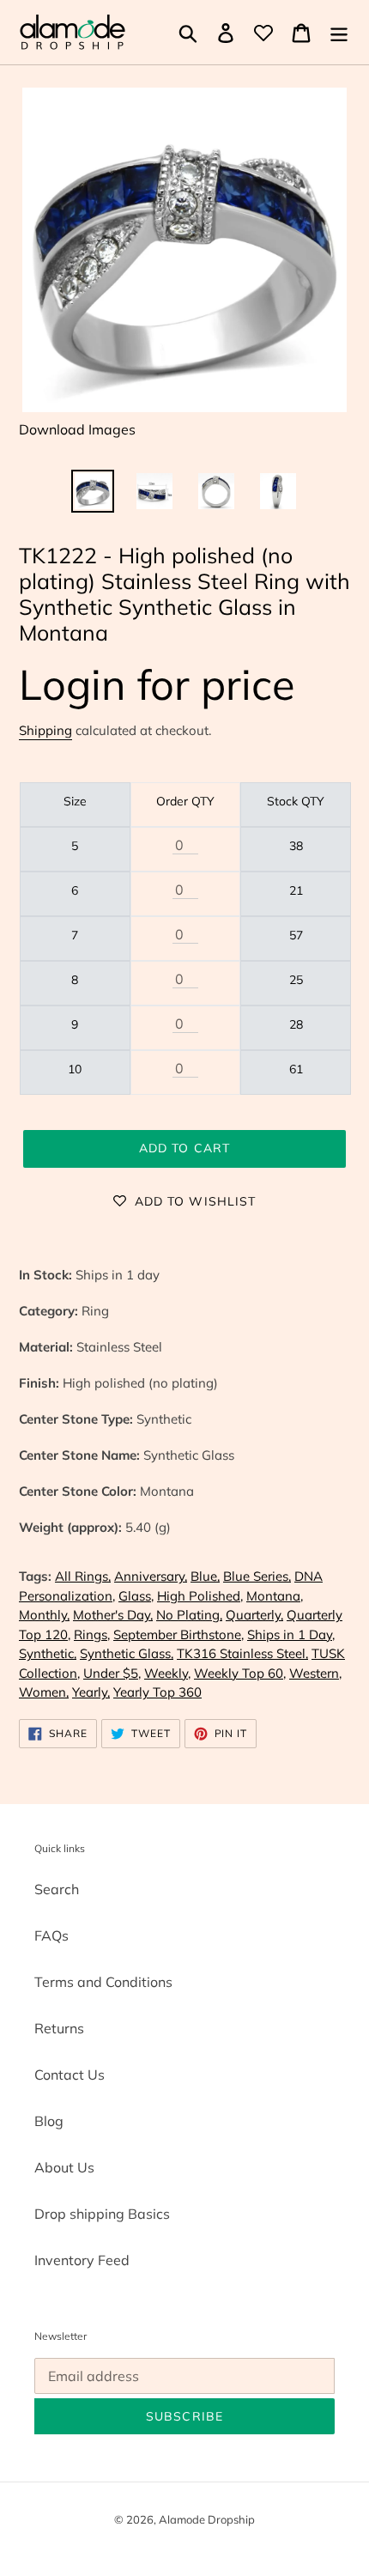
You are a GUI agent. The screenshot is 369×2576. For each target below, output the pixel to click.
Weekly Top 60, (240, 1673)
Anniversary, (151, 1576)
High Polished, (200, 1596)
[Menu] (339, 33)
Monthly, (44, 1615)
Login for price (157, 684)
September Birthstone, (178, 1634)
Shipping (45, 730)
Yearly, (91, 1692)
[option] (93, 491)
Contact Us (70, 2075)
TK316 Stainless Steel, (242, 1653)
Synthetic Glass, (127, 1653)
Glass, (136, 1596)
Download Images (77, 429)
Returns (59, 2028)
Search (57, 1889)
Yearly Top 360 (157, 1692)
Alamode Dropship (207, 2519)
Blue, (205, 1576)
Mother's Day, (113, 1615)
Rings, (92, 1634)
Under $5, (112, 1673)
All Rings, (83, 1576)
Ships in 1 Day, (291, 1634)
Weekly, (167, 1673)
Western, (315, 1673)
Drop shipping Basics (102, 2214)
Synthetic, (48, 1653)
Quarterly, (254, 1615)
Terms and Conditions (103, 1982)
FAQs (51, 1935)
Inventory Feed (82, 2260)
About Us (64, 2167)
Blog (49, 2121)
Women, (44, 1692)
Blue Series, (257, 1576)
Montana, (275, 1596)
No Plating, (189, 1615)
